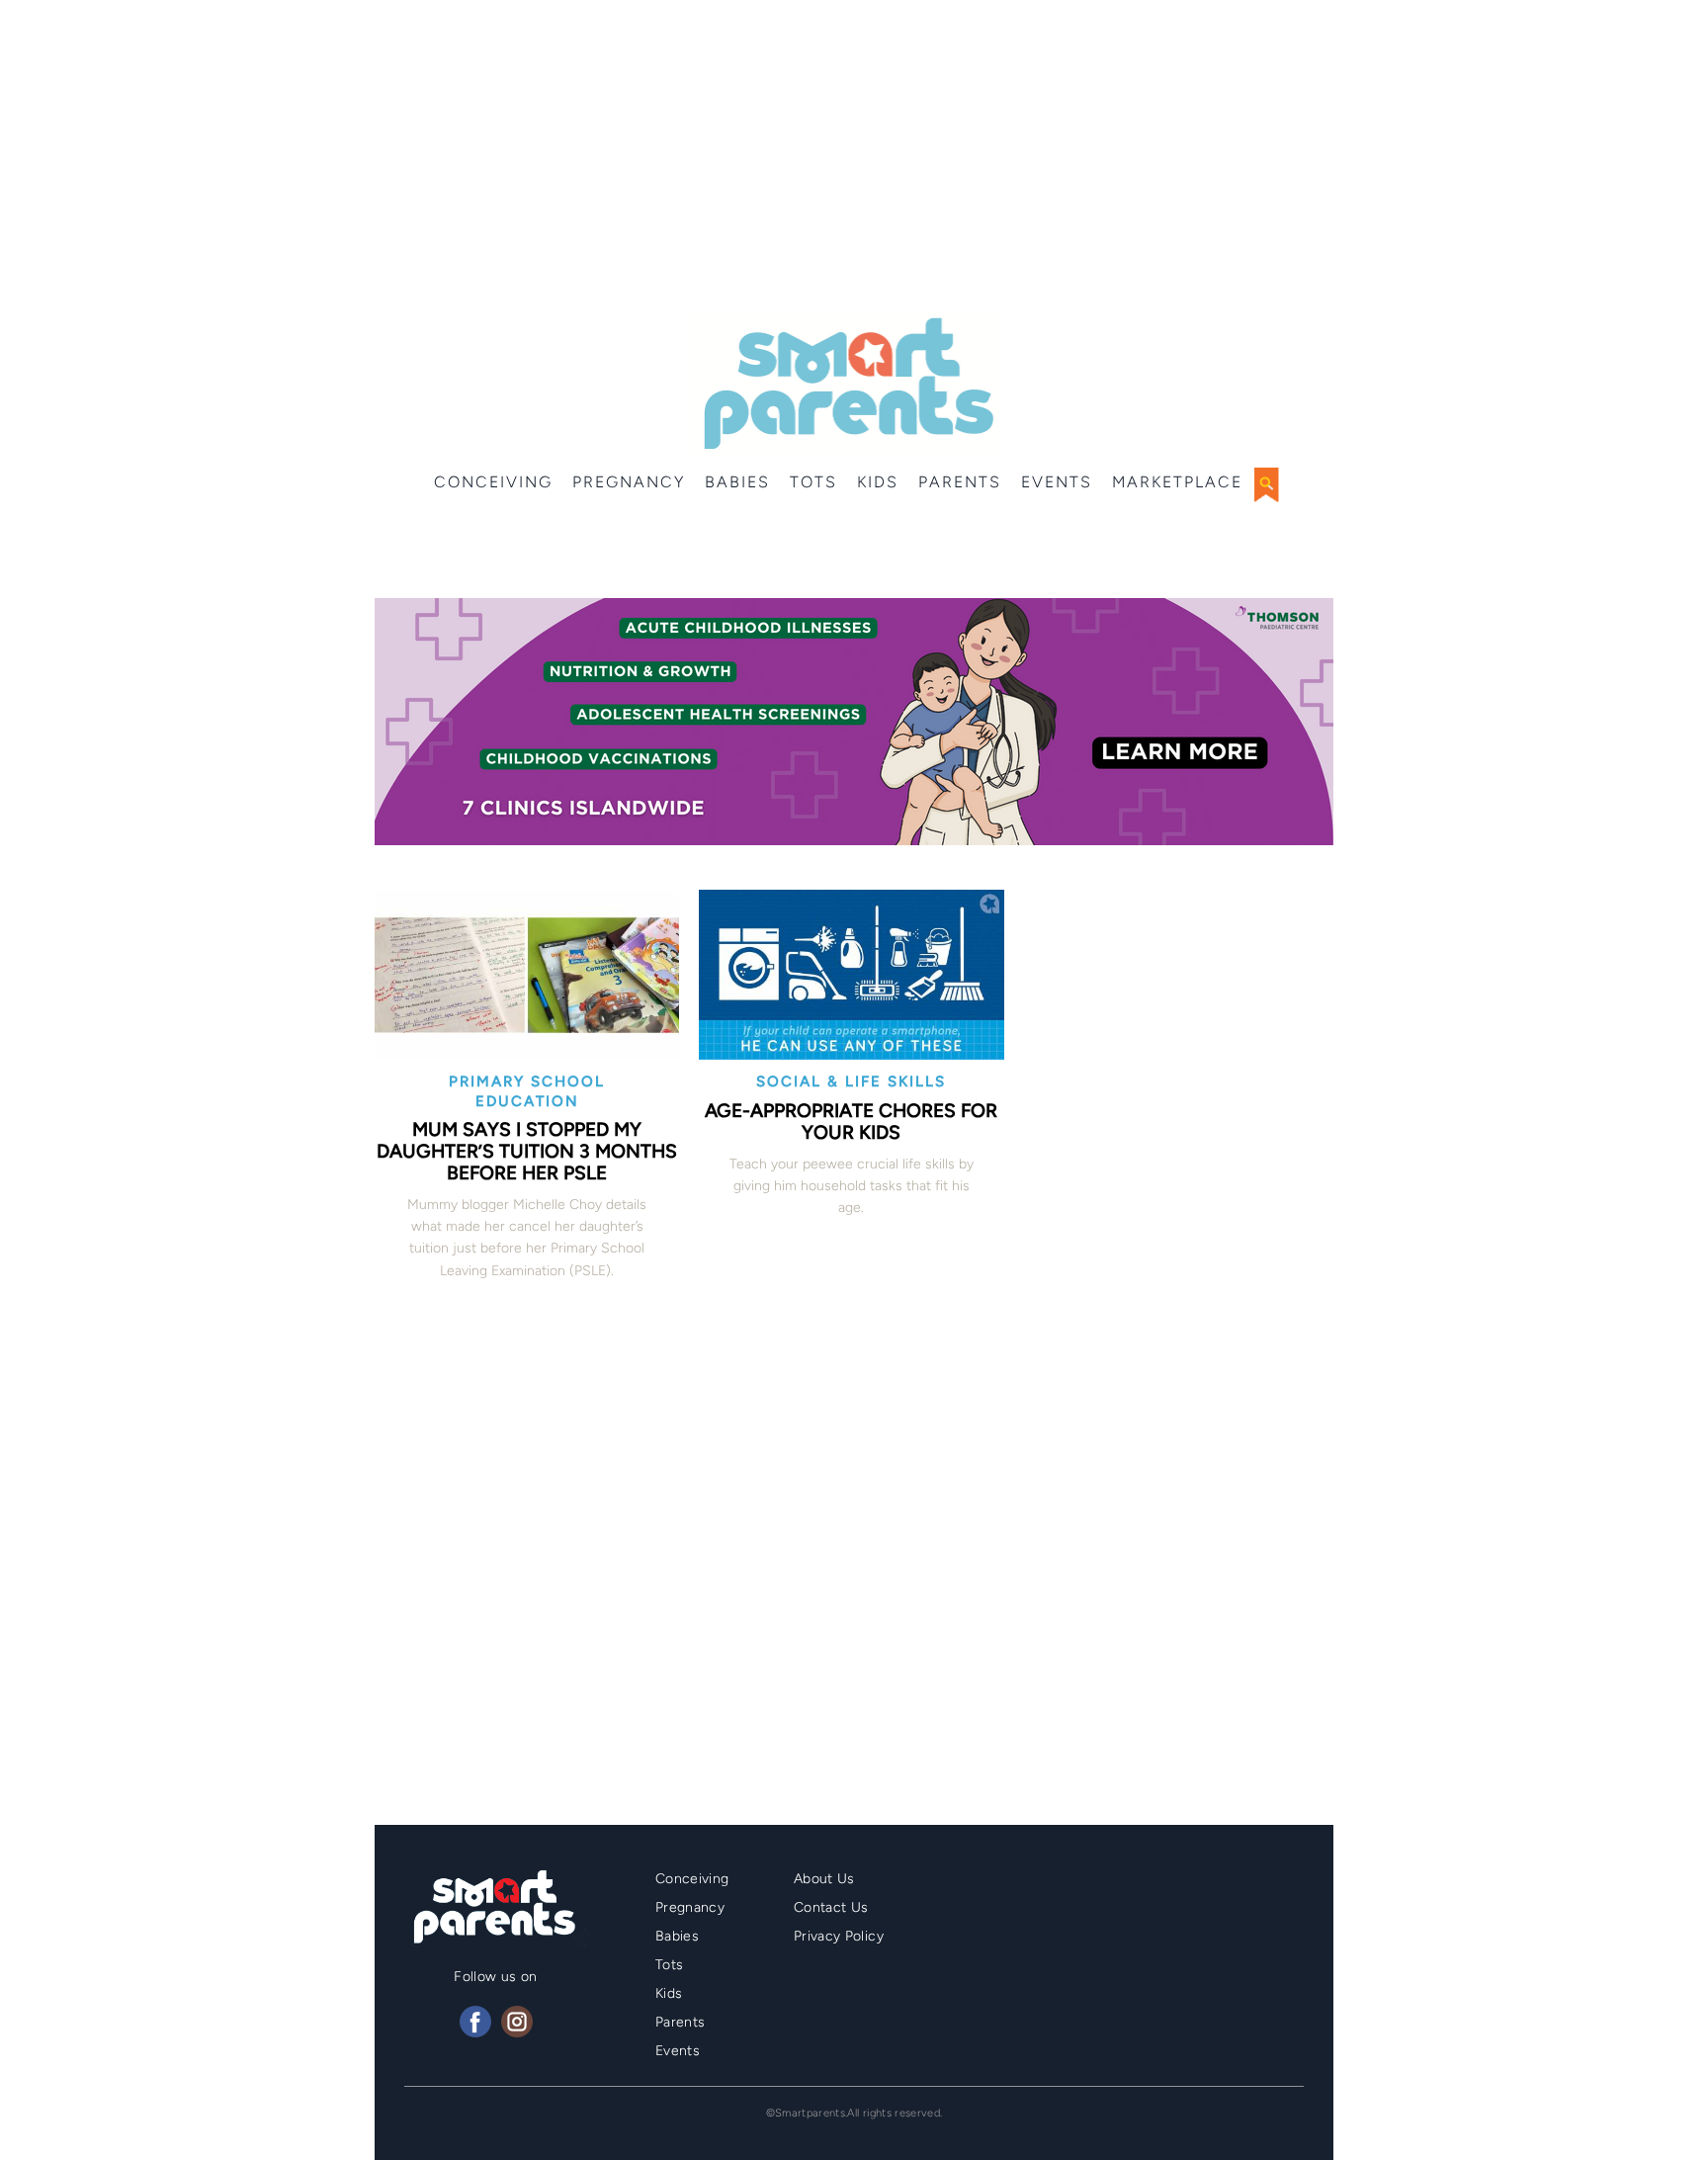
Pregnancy (629, 482)
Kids (878, 482)
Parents (960, 482)
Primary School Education (527, 1091)
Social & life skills (851, 1081)
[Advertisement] (854, 158)
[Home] (847, 384)
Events (1057, 482)
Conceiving (493, 482)
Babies (737, 482)
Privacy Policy (839, 1936)
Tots (813, 482)
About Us (824, 1879)
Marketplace (1177, 482)
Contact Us (831, 1907)
